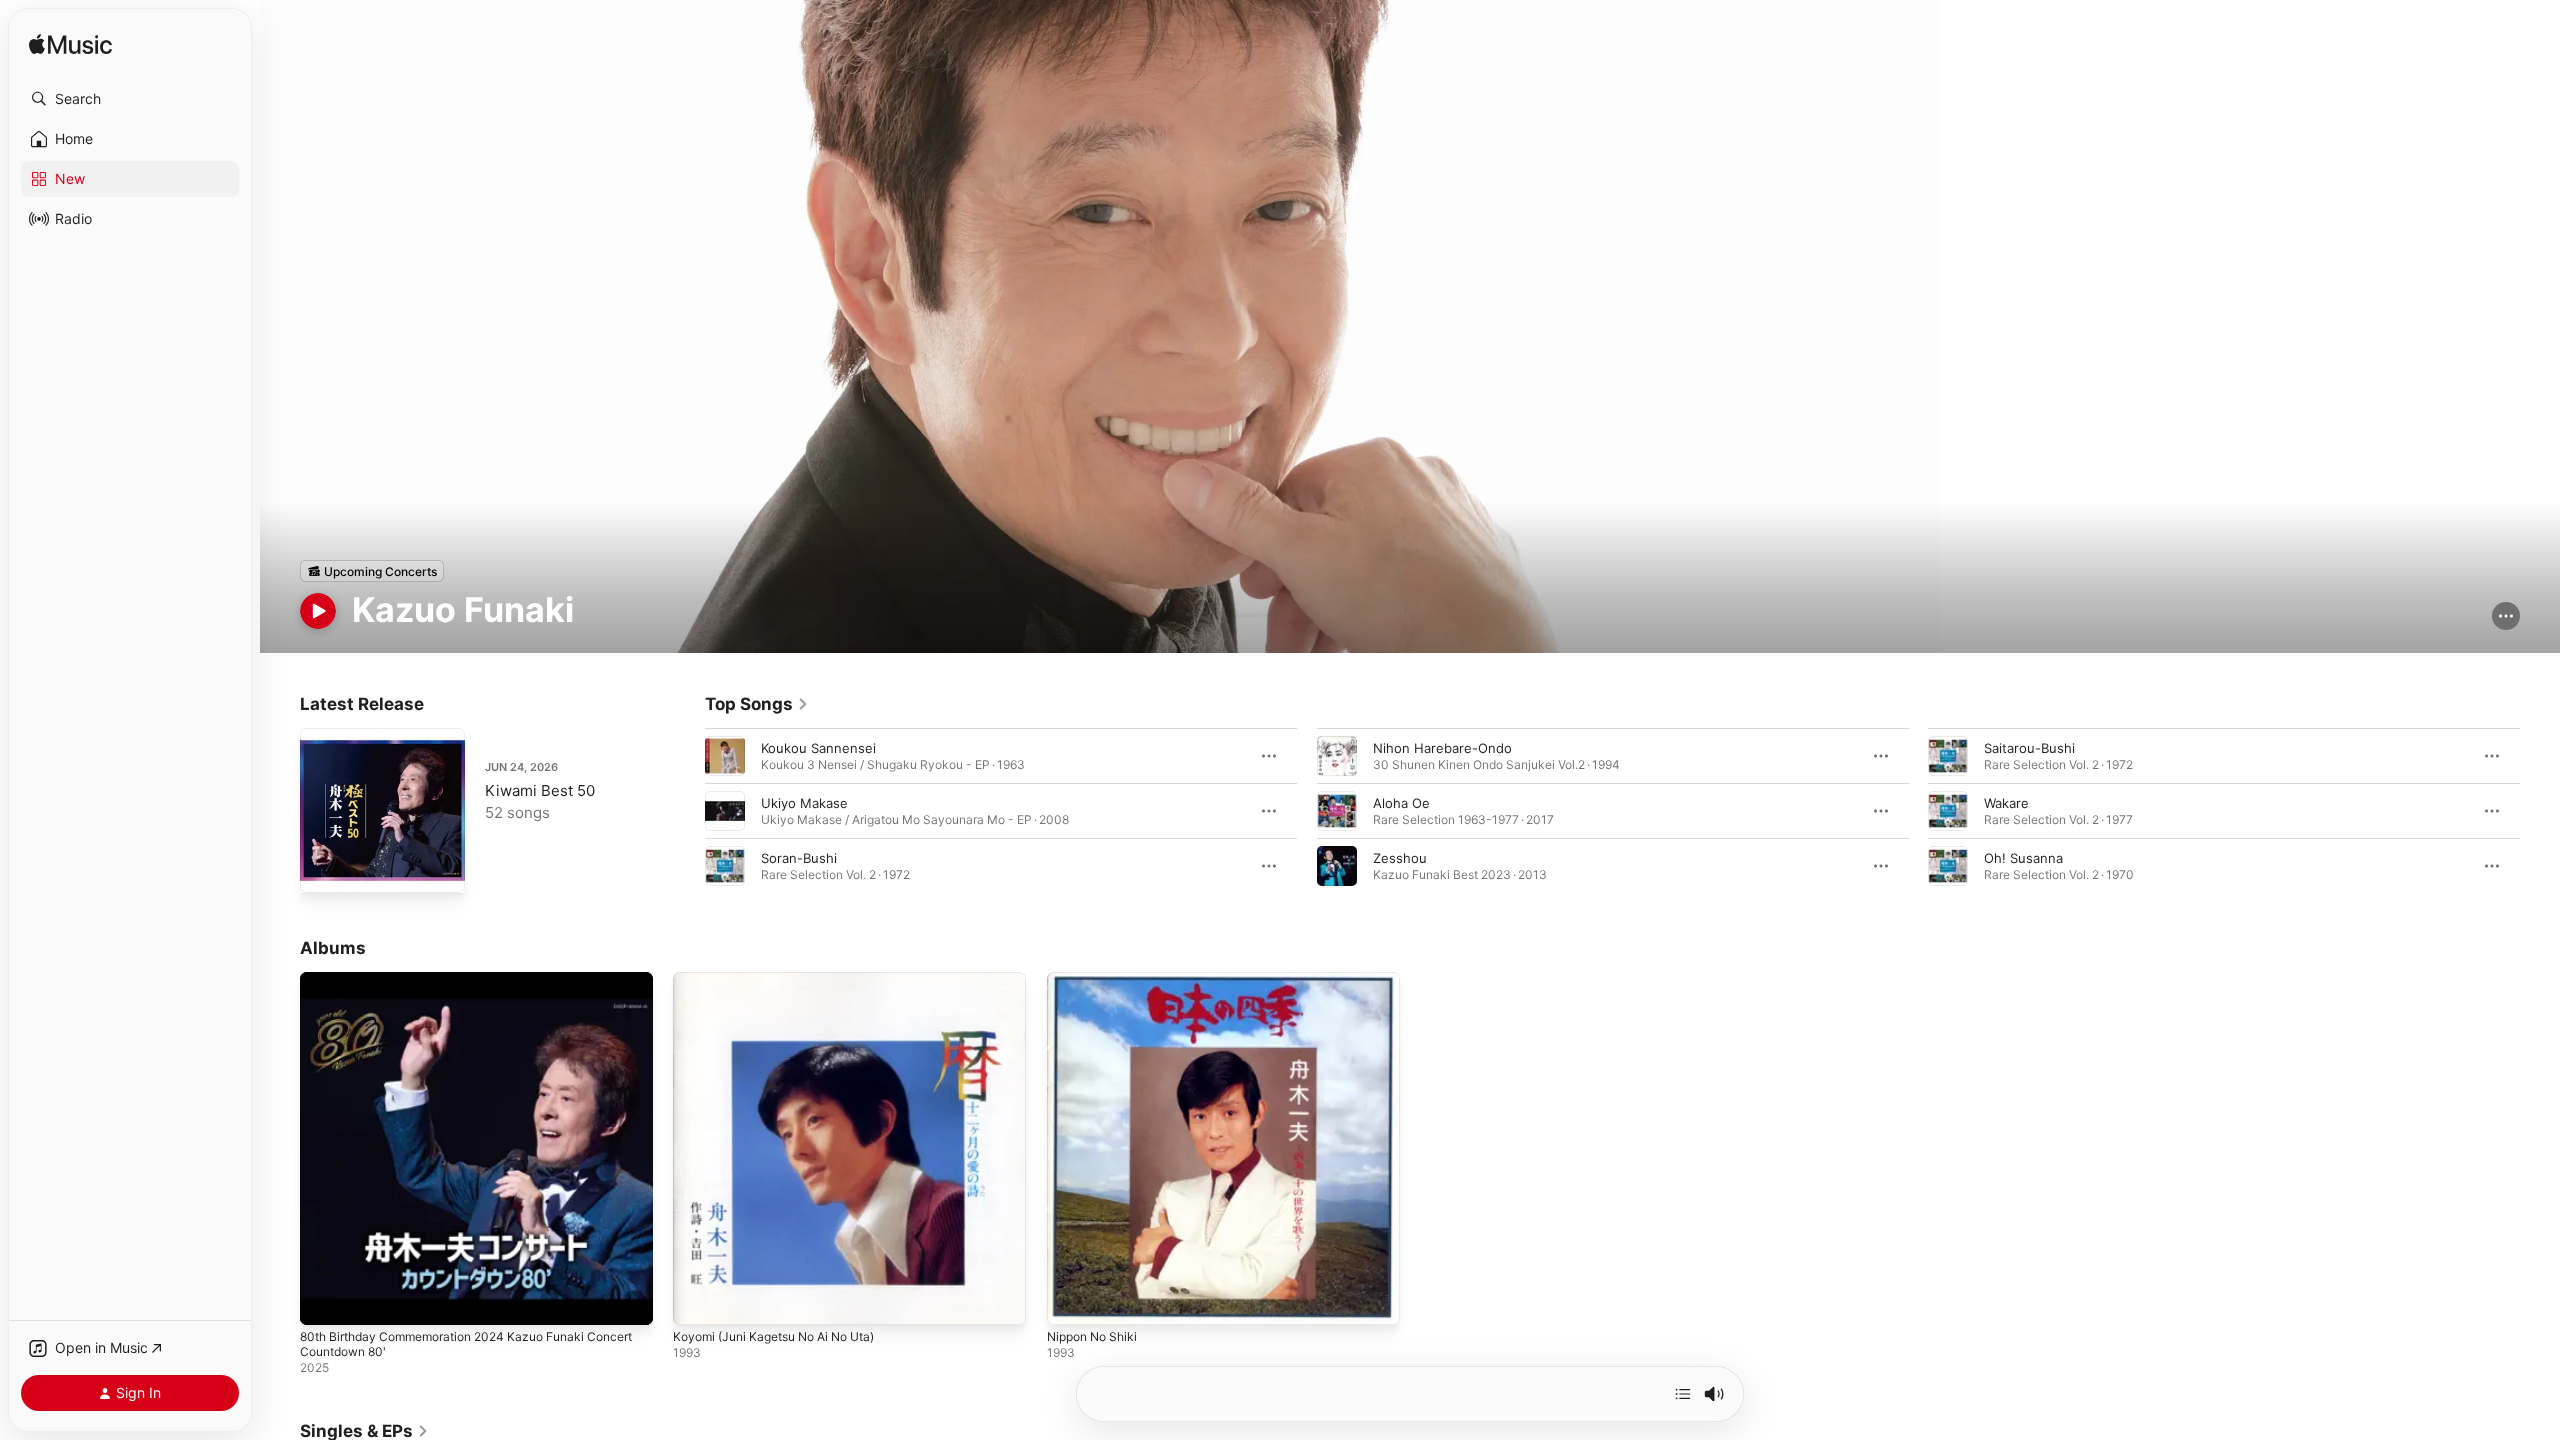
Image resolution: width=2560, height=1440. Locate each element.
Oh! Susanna (2023, 858)
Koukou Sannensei (818, 748)
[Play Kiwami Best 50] (325, 868)
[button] (130, 99)
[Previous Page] (685, 811)
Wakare (2006, 803)
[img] (70, 45)
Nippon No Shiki (1097, 980)
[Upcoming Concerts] (372, 571)
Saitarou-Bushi (2029, 748)
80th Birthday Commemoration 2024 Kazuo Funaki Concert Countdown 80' (456, 988)
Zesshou (1400, 858)
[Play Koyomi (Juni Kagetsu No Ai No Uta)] (698, 1301)
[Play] (318, 611)
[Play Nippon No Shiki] (1072, 1301)
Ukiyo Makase (804, 803)
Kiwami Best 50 (540, 790)
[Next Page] (2540, 811)
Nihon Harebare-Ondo (1442, 748)
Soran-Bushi (799, 858)
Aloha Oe (1401, 803)
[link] (757, 704)
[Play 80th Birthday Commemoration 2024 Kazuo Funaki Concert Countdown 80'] (325, 1301)
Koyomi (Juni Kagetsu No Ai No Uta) (785, 980)
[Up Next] (1683, 1394)
